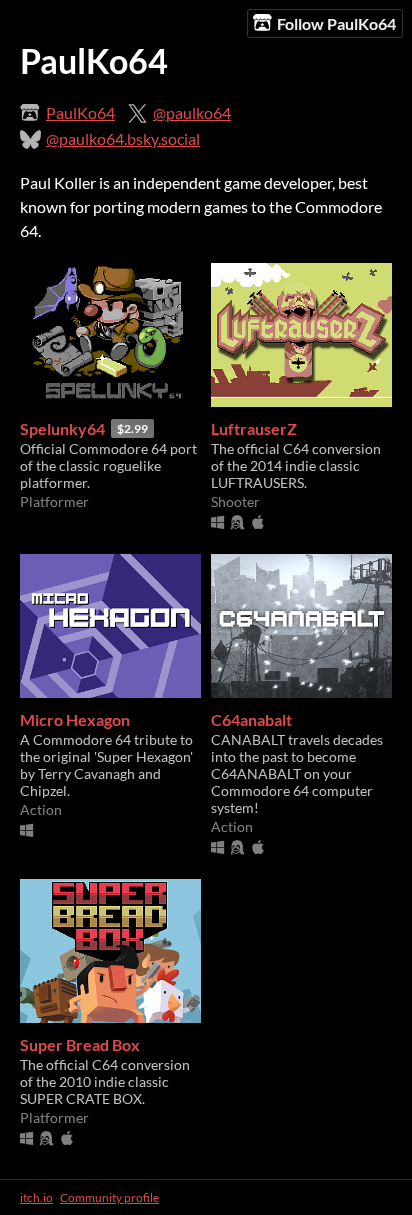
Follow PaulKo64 (336, 23)
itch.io (36, 1197)
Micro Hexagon (75, 719)
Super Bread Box (80, 1044)
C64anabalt (251, 719)
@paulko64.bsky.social (123, 138)
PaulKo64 (80, 112)
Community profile (109, 1197)
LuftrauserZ (254, 428)
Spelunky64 (62, 428)
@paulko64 (192, 112)
